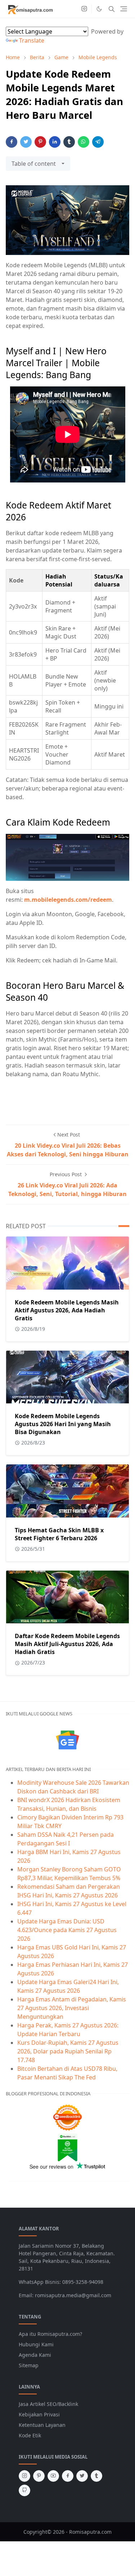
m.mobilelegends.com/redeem (68, 900)
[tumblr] (96, 2476)
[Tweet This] (26, 142)
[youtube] (53, 2476)
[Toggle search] (112, 9)
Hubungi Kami (36, 2344)
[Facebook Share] (12, 142)
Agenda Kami (35, 2355)
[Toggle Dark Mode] (99, 9)
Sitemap (29, 2365)
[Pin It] (40, 142)
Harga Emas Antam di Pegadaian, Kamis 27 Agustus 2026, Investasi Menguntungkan (72, 2008)
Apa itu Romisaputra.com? (50, 2334)
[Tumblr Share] (69, 142)
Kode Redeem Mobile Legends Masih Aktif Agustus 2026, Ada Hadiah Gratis (67, 1310)
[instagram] (84, 9)
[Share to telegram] (98, 142)
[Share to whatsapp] (84, 142)
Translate (32, 40)
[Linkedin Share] (55, 142)
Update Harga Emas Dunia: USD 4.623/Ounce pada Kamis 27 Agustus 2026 (67, 1930)
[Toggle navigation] (124, 9)
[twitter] (82, 2476)
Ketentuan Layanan (42, 2425)
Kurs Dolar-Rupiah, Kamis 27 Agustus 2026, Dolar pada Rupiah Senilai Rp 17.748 (68, 2051)
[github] (24, 2490)
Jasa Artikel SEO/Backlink (48, 2404)
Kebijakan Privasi (39, 2414)
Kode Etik (30, 2435)
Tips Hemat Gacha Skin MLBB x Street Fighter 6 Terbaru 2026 (59, 1534)
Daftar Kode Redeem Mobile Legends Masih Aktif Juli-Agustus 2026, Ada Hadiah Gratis (67, 1644)
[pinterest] (39, 2476)
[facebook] (68, 2476)
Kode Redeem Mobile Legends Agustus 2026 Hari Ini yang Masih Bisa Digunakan (63, 1424)
